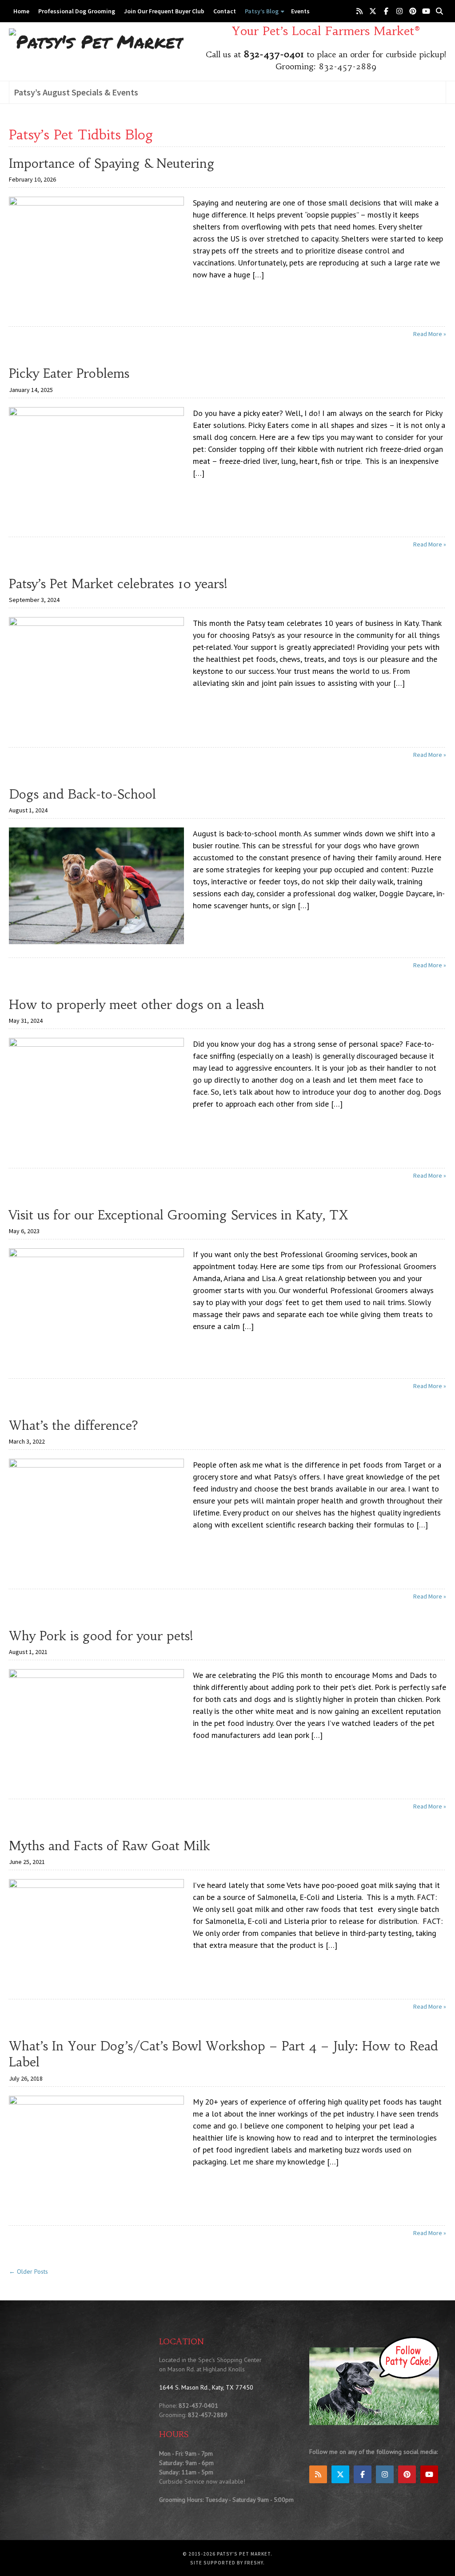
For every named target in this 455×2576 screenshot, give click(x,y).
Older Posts (28, 2271)
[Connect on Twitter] (373, 11)
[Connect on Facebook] (386, 11)
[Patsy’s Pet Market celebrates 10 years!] (96, 675)
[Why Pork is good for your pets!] (96, 1726)
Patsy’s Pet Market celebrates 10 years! (118, 584)
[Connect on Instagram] (399, 11)
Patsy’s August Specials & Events (76, 92)
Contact (225, 11)
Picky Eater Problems (69, 374)
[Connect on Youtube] (426, 11)
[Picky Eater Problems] (96, 464)
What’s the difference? (74, 1426)
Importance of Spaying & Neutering (112, 164)
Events (300, 11)
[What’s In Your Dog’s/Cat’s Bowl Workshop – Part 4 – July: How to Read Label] (96, 2153)
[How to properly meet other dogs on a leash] (96, 1095)
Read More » (430, 334)
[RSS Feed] (359, 11)
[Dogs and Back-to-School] (96, 885)
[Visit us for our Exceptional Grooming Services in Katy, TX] (96, 1306)
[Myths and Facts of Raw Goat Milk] (96, 1932)
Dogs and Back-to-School (82, 794)
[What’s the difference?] (96, 1516)
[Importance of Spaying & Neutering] (96, 254)
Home (21, 11)
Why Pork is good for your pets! (101, 1636)
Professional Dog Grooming (77, 11)
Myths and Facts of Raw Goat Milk (110, 1846)
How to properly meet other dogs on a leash (137, 1005)
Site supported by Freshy (227, 2563)
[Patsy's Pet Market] (96, 41)
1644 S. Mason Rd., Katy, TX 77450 (206, 2388)
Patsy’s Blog (262, 11)
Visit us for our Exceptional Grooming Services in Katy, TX (179, 1215)
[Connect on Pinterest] (413, 11)
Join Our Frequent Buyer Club (164, 11)
